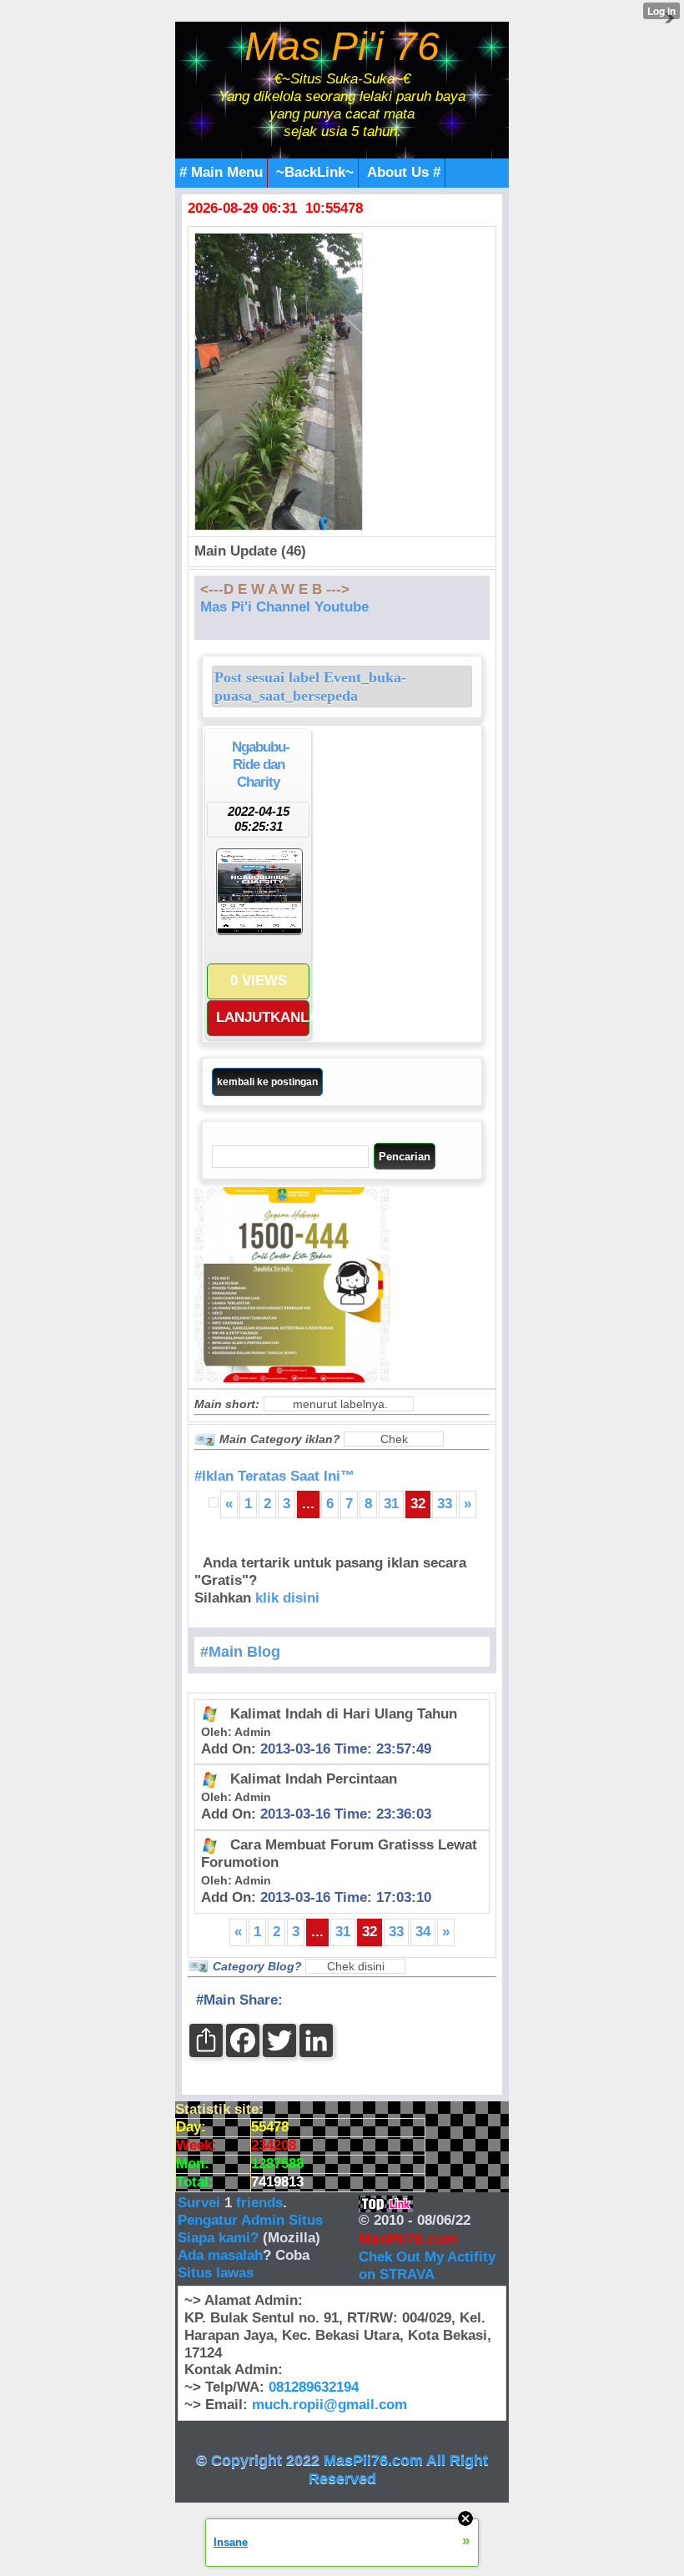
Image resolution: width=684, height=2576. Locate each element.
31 (391, 1504)
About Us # (404, 172)
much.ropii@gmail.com (329, 2405)
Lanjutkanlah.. (263, 1017)
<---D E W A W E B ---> (275, 589)
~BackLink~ (315, 172)
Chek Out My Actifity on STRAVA (427, 2266)
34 (423, 1932)
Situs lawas (216, 2273)
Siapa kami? (218, 2238)
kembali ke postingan (267, 1082)
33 (445, 1504)
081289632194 (314, 2387)
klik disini (287, 1598)
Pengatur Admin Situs (250, 2220)
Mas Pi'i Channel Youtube (284, 607)
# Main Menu (221, 172)
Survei (201, 2203)
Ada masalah (220, 2255)
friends (259, 2203)
